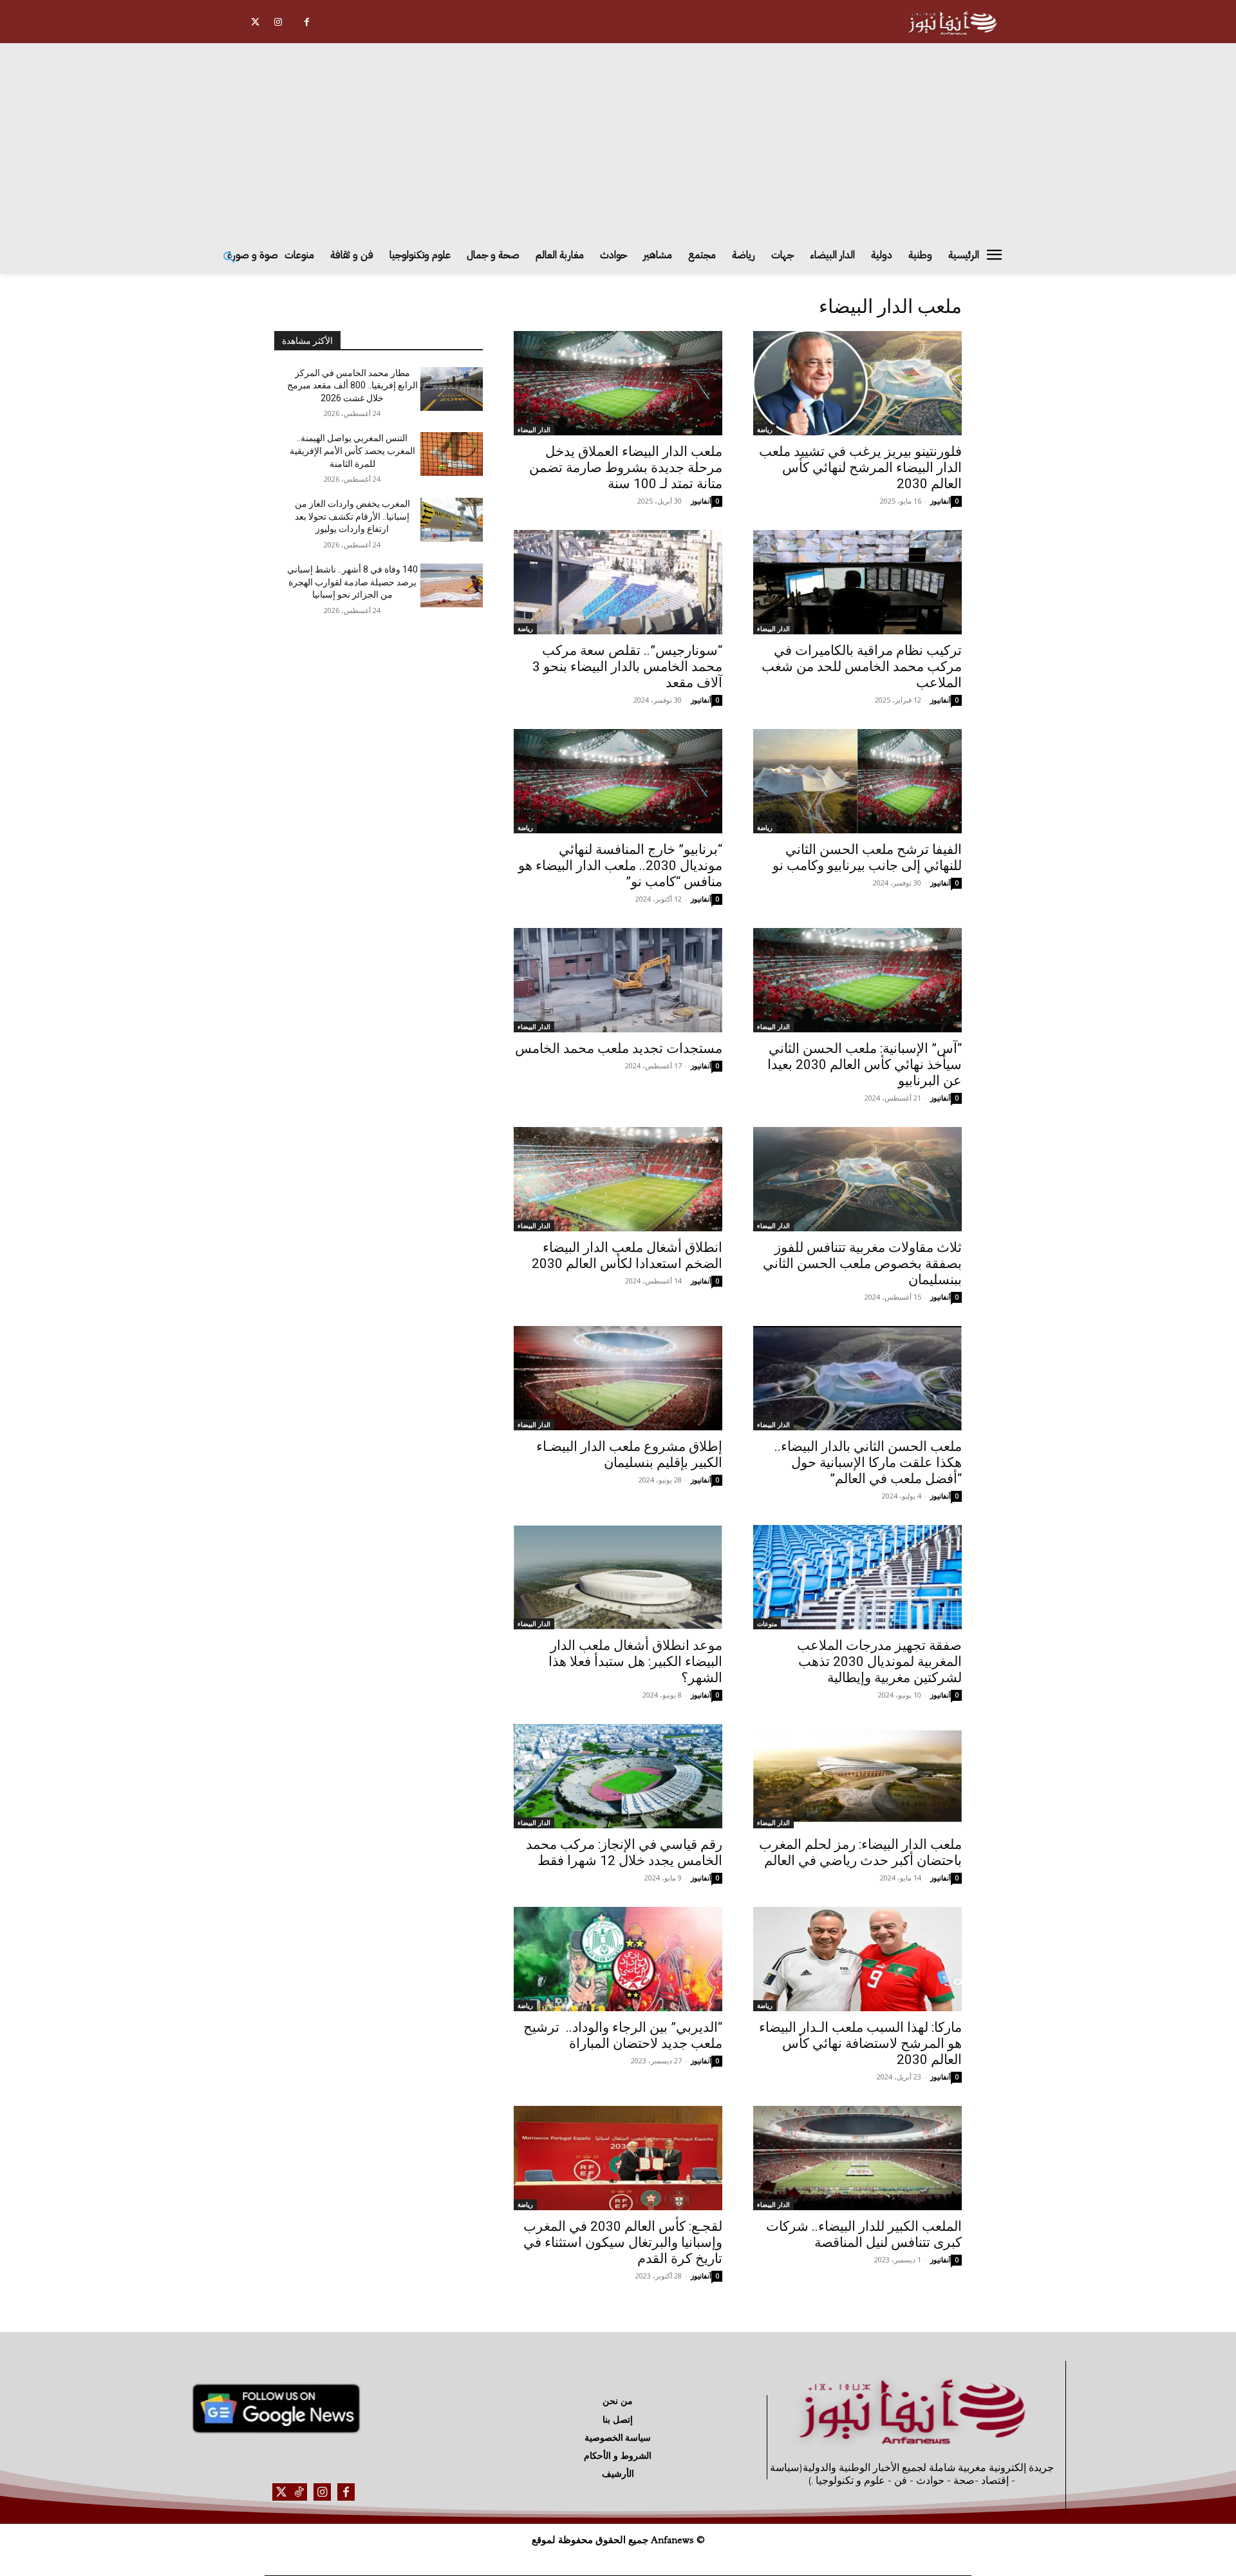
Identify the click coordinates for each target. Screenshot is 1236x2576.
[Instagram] (278, 22)
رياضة (765, 430)
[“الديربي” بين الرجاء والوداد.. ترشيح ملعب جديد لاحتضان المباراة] (618, 1959)
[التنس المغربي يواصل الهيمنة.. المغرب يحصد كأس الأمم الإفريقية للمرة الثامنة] (452, 454)
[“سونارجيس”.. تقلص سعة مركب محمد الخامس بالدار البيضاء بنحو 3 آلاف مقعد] (618, 582)
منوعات (767, 1624)
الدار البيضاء (534, 430)
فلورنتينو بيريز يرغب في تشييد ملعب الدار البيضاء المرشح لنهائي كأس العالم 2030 (860, 468)
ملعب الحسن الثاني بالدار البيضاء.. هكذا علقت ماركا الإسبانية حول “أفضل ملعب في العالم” (868, 1463)
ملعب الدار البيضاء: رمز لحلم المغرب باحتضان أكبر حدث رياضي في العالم (860, 1852)
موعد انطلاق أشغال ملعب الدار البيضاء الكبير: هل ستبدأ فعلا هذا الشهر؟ (635, 1662)
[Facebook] (307, 22)
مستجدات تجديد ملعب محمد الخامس (619, 1048)
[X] (255, 22)
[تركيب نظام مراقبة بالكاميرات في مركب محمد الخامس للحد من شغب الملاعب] (857, 582)
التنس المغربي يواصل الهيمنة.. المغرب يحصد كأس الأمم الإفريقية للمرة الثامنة (352, 450)
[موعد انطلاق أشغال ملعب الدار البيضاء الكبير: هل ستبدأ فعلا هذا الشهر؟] (618, 1577)
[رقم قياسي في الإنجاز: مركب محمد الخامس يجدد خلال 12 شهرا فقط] (618, 1776)
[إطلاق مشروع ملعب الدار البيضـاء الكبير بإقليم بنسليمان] (618, 1378)
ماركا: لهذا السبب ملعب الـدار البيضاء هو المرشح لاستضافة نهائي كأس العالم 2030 (860, 2043)
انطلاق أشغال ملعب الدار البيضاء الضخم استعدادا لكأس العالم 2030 (627, 1255)
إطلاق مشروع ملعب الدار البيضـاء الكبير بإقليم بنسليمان (629, 1454)
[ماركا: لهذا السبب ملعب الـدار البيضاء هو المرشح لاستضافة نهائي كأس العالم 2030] (857, 1959)
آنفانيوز (941, 501)
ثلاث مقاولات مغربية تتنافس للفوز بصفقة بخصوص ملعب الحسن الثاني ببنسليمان (862, 1264)
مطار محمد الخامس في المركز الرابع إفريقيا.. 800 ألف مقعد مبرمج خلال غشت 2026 (352, 385)
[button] (229, 258)
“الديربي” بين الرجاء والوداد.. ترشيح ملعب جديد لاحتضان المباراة (623, 2035)
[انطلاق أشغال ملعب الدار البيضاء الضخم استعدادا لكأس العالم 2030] (618, 1179)
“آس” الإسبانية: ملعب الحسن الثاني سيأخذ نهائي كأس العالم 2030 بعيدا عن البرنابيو (865, 1065)
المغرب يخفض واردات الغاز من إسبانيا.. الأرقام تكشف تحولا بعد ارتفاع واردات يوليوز (352, 516)
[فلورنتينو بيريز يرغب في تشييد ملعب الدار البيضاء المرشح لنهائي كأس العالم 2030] (857, 383)
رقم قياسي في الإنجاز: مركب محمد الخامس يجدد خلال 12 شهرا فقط (624, 1852)
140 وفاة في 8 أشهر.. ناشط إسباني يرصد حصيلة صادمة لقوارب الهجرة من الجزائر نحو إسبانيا (352, 582)
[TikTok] (298, 2492)
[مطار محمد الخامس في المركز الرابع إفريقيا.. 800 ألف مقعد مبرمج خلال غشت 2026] (452, 389)
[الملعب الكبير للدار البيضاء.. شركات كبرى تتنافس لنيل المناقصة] (857, 2158)
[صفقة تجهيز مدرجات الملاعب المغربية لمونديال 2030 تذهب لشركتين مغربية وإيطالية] (857, 1577)
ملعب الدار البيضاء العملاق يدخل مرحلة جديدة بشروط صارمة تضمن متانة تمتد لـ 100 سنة (626, 468)
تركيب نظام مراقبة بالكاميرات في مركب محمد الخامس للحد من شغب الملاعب (862, 667)
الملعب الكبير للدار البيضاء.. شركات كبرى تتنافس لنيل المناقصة (864, 2234)
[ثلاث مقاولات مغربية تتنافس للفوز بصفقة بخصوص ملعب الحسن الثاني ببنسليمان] (857, 1179)
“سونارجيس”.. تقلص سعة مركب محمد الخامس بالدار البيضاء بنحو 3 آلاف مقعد (627, 667)
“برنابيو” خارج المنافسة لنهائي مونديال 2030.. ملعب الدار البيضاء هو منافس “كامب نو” (620, 866)
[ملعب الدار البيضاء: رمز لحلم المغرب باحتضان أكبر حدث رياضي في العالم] (857, 1776)
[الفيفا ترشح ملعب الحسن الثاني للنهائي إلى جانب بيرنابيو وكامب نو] (857, 781)
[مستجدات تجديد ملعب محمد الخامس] (618, 980)
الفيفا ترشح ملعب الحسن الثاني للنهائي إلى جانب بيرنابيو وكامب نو (867, 857)
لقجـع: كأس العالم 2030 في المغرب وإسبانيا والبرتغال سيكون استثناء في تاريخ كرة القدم (623, 2242)
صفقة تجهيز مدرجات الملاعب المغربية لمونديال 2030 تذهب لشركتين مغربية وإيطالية (879, 1662)
